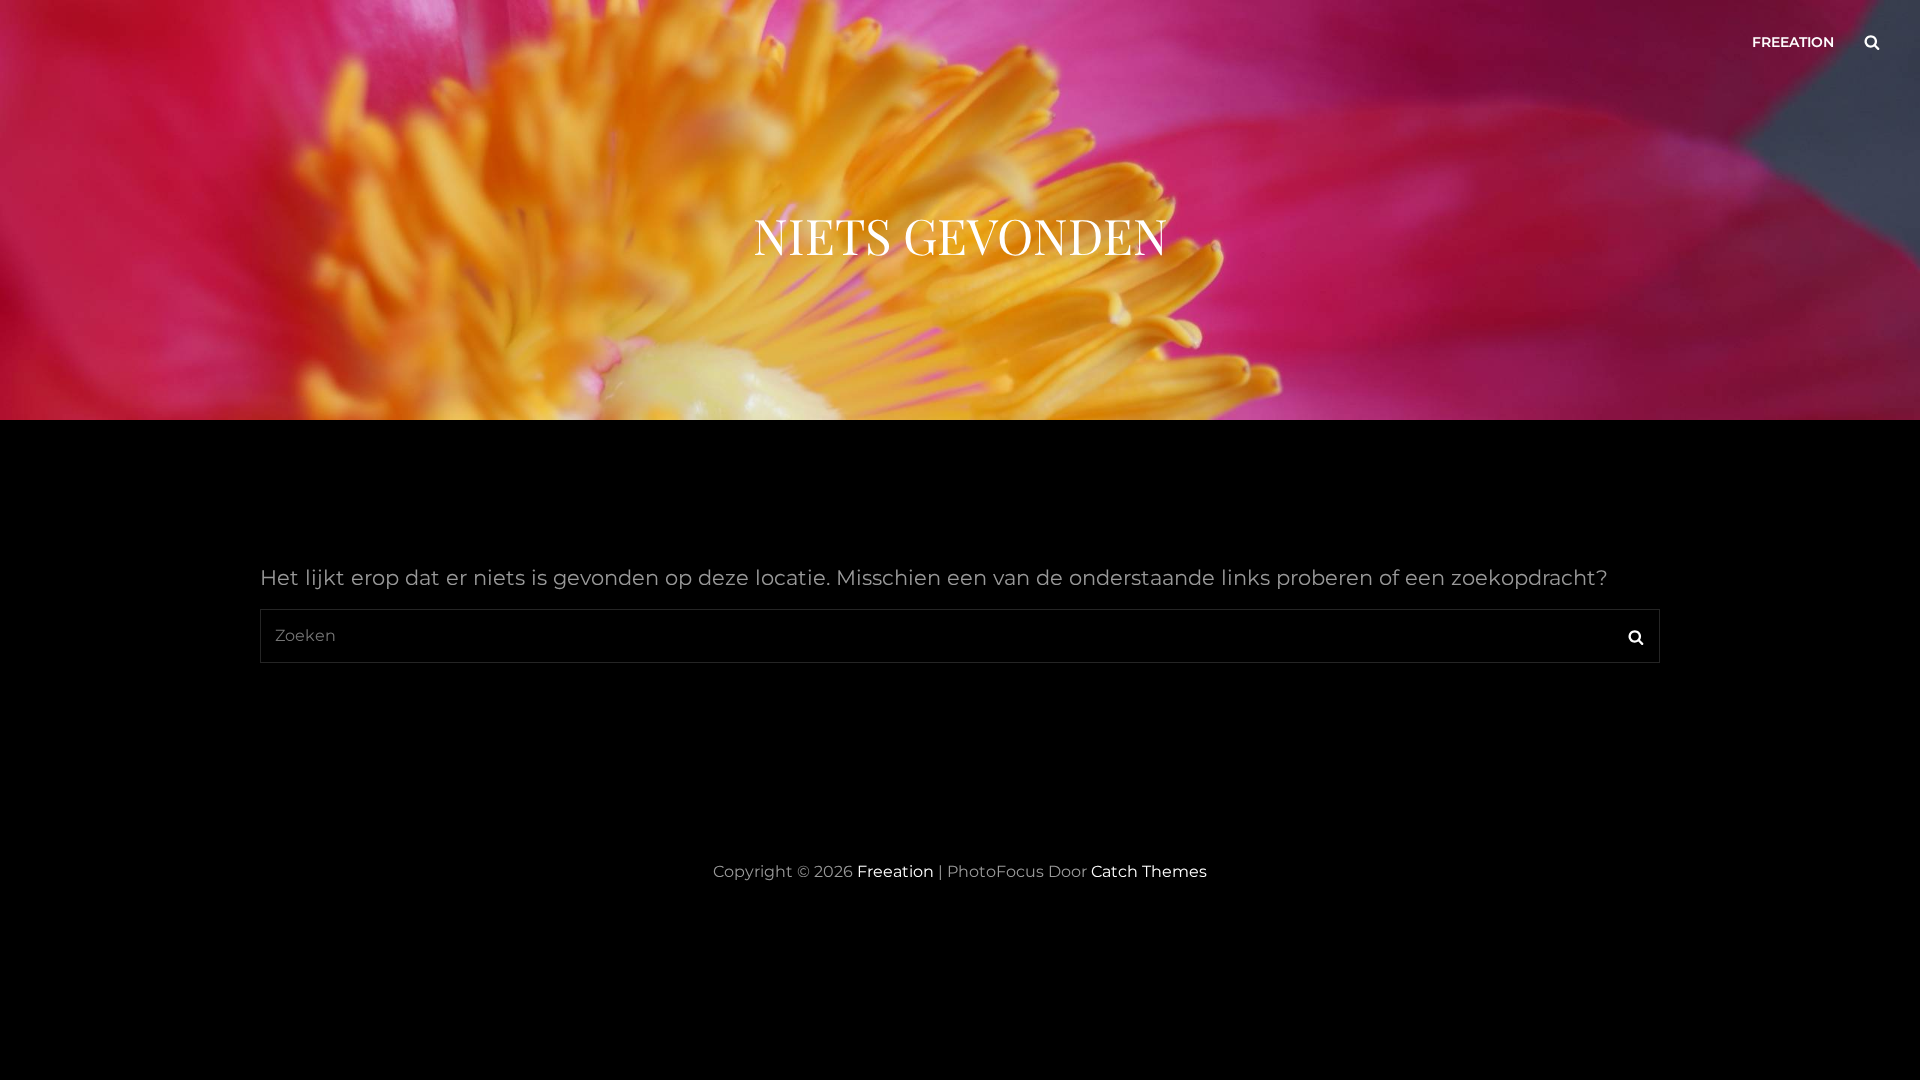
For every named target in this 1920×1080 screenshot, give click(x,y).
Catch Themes (1149, 871)
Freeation (1793, 42)
